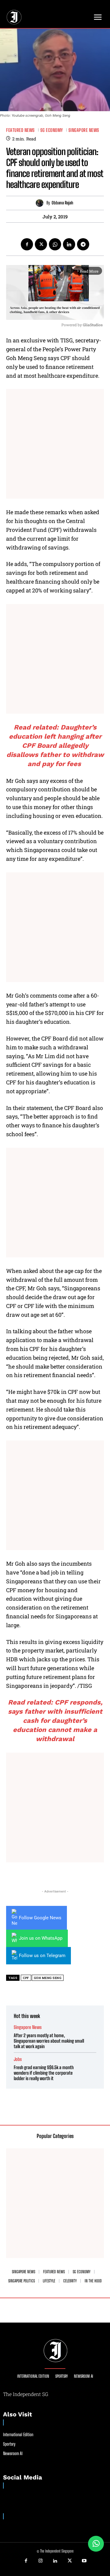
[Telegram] (83, 244)
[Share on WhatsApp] (96, 2544)
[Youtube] (84, 2561)
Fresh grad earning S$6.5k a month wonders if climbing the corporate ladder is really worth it (44, 2073)
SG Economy (52, 130)
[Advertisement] (55, 444)
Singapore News (84, 130)
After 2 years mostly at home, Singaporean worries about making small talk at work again (49, 2041)
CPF (26, 1978)
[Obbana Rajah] (41, 203)
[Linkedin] (69, 244)
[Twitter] (41, 244)
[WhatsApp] (55, 244)
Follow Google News (40, 1918)
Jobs (18, 2059)
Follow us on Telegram (42, 1956)
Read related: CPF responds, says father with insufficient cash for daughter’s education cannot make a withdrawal (55, 1721)
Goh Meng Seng (48, 1978)
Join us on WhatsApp (41, 1938)
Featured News (20, 130)
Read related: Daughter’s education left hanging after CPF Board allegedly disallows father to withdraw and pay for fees (55, 746)
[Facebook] (27, 244)
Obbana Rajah (62, 203)
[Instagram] (41, 2561)
